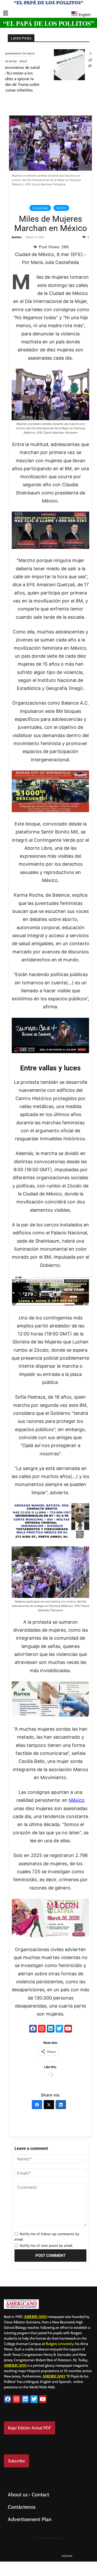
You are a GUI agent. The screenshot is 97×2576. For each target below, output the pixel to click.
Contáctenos (22, 2507)
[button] (6, 13)
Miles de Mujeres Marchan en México (51, 224)
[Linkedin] (51, 2029)
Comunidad (40, 208)
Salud (58, 61)
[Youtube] (68, 2029)
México (61, 208)
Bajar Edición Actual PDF (29, 2428)
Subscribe (16, 2461)
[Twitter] (59, 2029)
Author (17, 237)
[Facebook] (33, 2029)
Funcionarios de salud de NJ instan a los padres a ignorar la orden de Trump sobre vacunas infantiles (55, 79)
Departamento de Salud (53, 53)
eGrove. (67, 2556)
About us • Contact (28, 2495)
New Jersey (44, 61)
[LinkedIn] (61, 2105)
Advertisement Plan (30, 2519)
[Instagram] (42, 2029)
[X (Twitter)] (49, 2105)
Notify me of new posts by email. (46, 2245)
